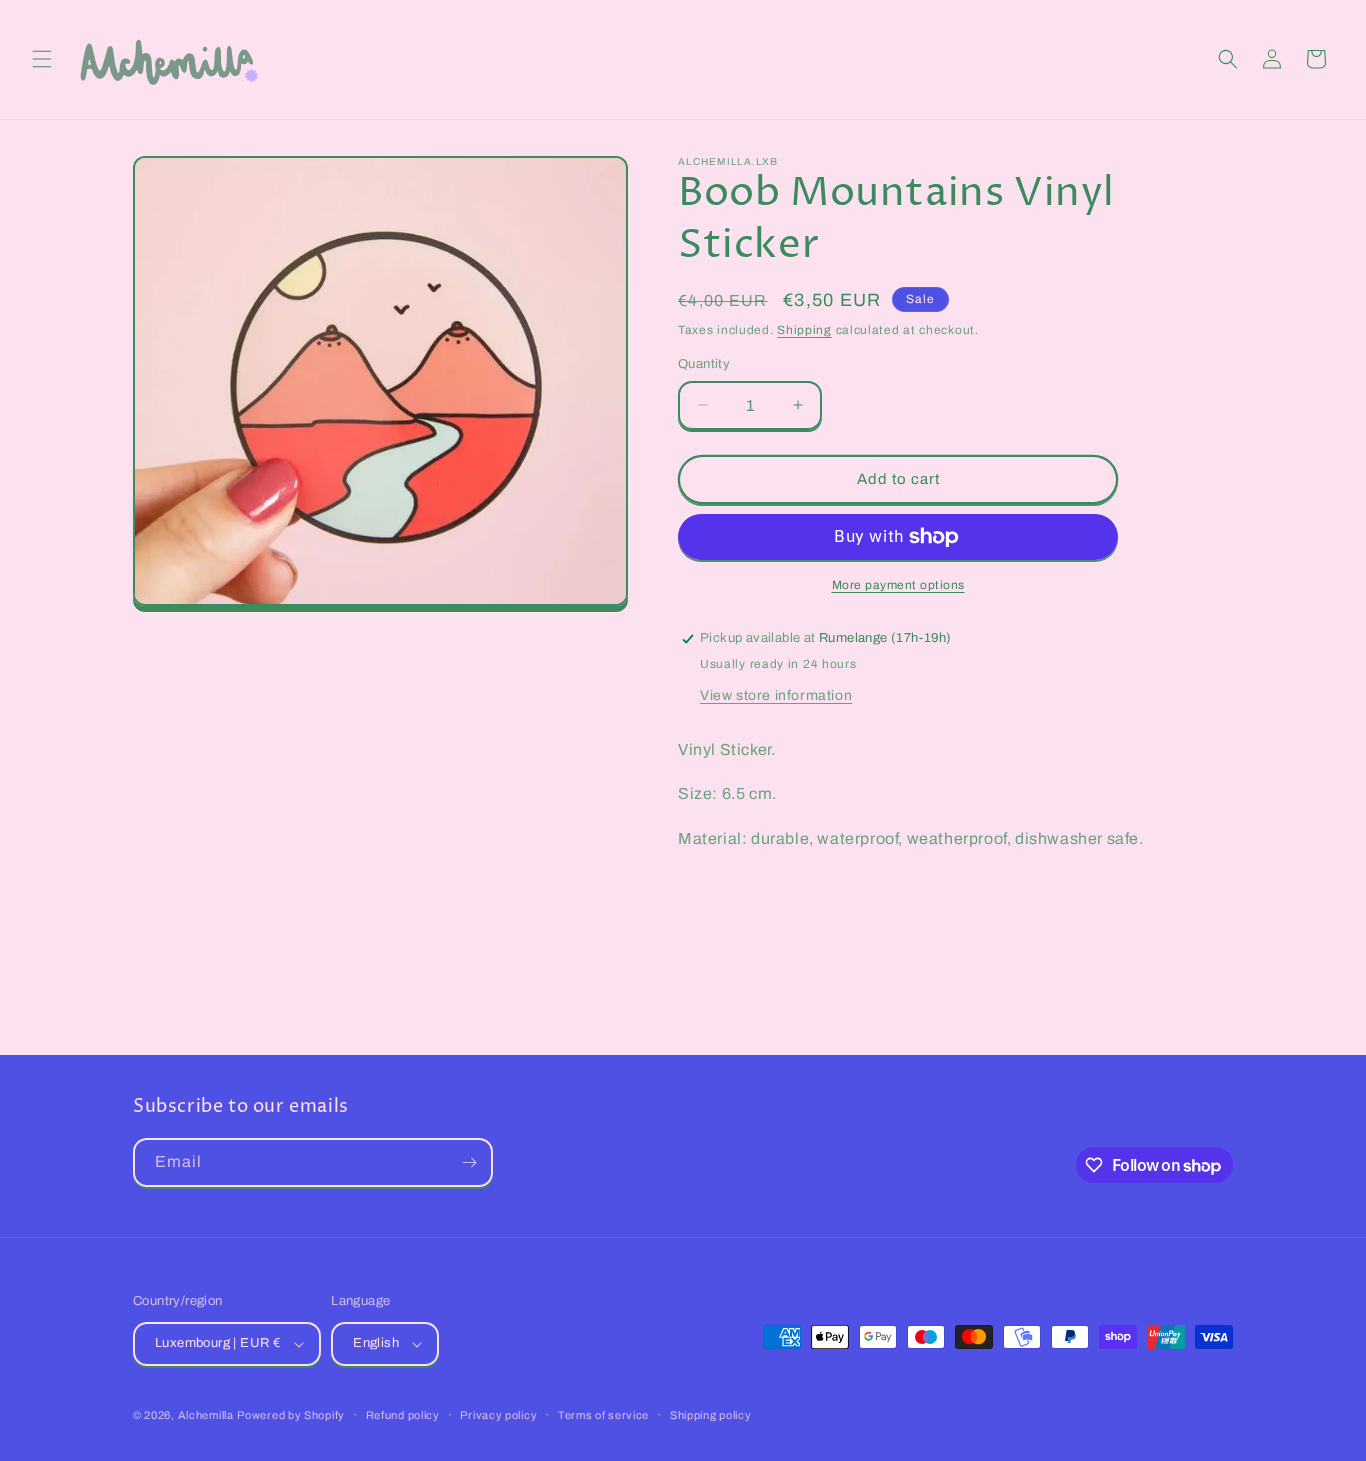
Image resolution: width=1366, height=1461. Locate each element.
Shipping (804, 330)
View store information (776, 695)
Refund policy (403, 1415)
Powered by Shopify (291, 1415)
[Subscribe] (469, 1162)
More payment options (898, 585)
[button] (42, 59)
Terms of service (603, 1415)
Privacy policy (498, 1415)
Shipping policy (711, 1415)
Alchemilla (206, 1415)
